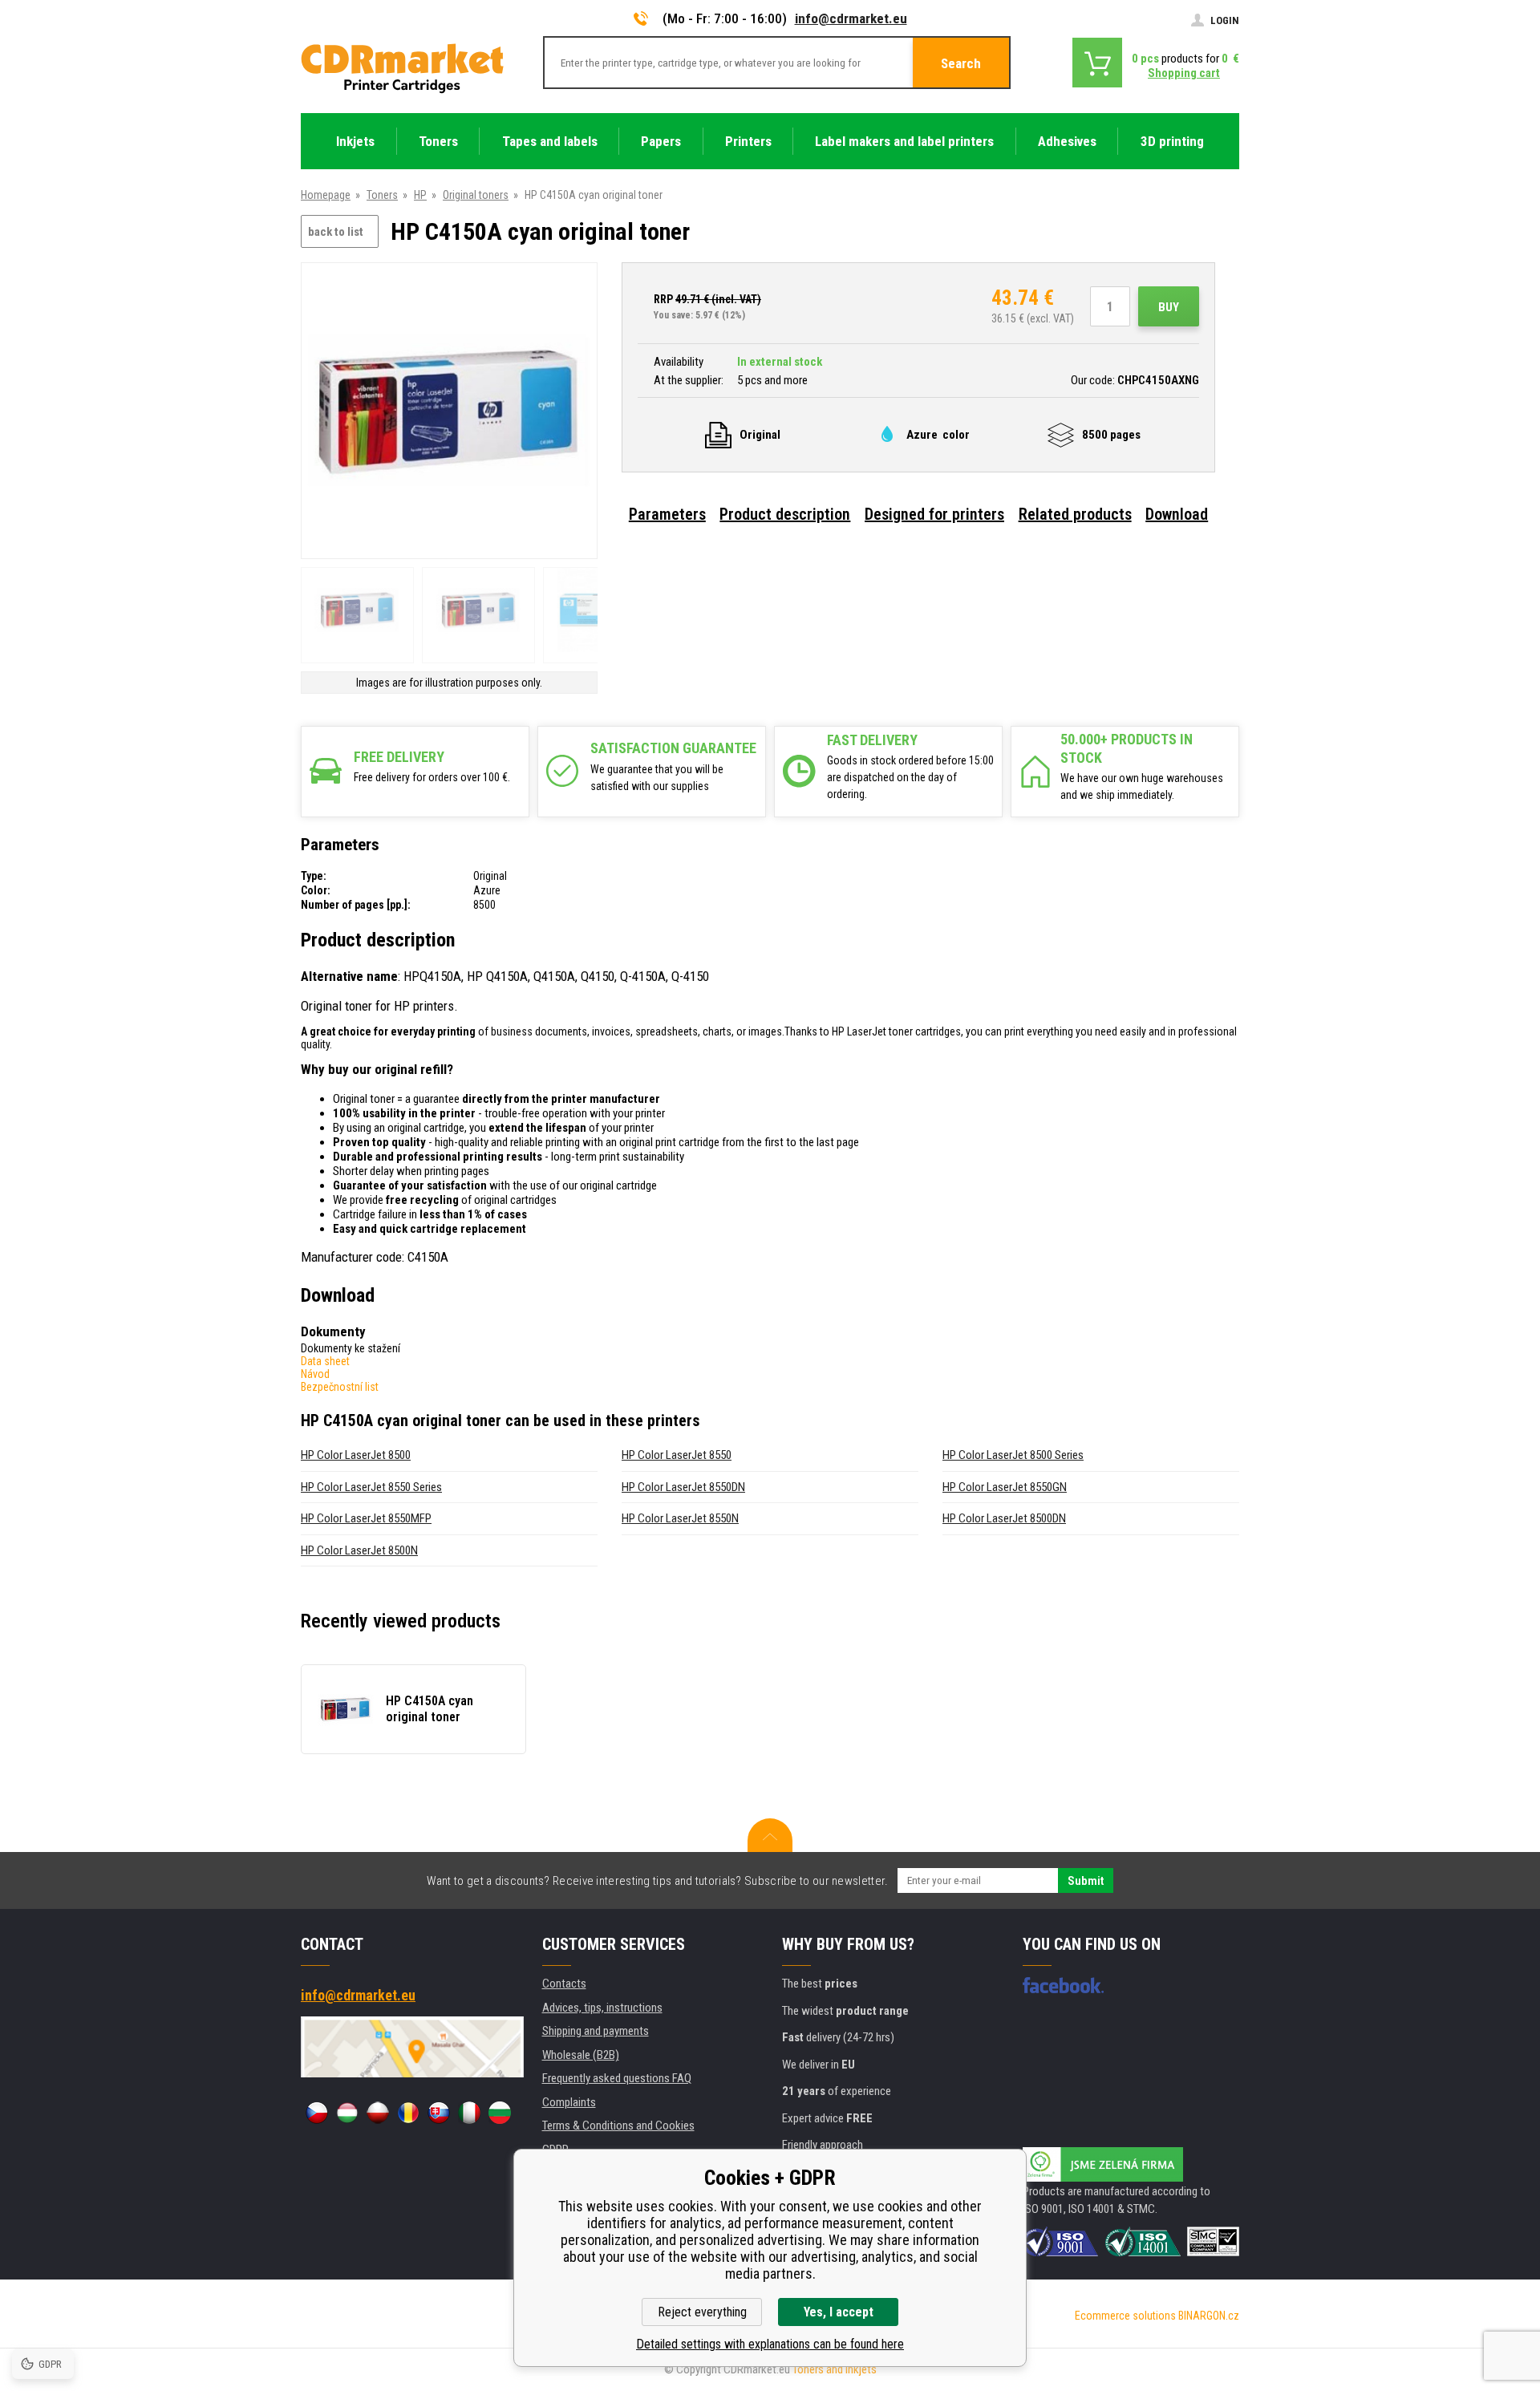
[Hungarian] (347, 2113)
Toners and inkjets (835, 2369)
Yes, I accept (839, 2312)
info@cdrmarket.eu (851, 18)
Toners (382, 195)
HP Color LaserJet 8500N (359, 1550)
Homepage (326, 195)
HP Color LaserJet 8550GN (1005, 1487)
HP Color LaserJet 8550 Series (371, 1487)
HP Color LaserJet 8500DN (1004, 1518)
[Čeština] (317, 2113)
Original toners (476, 195)
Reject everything (702, 2312)
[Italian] (469, 2113)
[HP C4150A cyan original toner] (449, 412)
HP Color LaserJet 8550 (677, 1455)
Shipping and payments (596, 2031)
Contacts (564, 1984)
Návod (315, 1374)
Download (1177, 514)
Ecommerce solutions (1125, 2316)
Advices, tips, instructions (602, 2008)
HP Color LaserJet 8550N (680, 1518)
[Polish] (378, 2113)
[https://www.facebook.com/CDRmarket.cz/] (1063, 1985)
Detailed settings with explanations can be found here (770, 2344)
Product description (785, 514)
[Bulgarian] (500, 2113)
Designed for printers (934, 514)
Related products (1075, 514)
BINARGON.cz (1209, 2316)
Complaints (569, 2102)
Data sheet (325, 1361)
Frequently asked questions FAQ (617, 2078)
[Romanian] (408, 2113)
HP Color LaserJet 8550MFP (366, 1518)
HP (420, 195)
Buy (1169, 307)
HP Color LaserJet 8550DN (683, 1487)
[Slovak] (439, 2113)
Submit (1086, 1881)
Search (961, 63)
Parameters (667, 514)
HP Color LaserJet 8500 (356, 1455)
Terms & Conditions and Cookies (618, 2126)
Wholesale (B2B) (581, 2055)
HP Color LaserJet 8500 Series (1013, 1455)
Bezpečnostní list (340, 1387)
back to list (336, 232)
